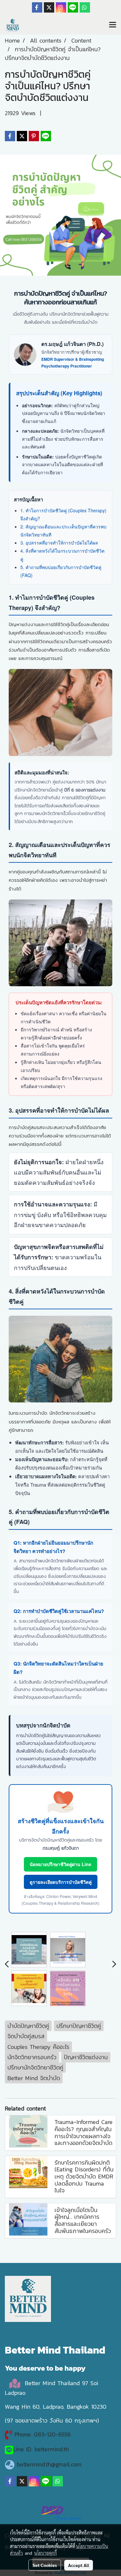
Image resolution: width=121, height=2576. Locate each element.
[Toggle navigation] (113, 25)
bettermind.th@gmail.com (49, 2464)
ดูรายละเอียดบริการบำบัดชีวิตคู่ (61, 1882)
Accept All (79, 2565)
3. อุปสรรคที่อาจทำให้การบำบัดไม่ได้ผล (59, 543)
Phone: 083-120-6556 (44, 2434)
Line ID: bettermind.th (41, 2449)
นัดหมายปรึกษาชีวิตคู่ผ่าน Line (60, 1864)
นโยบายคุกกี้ (45, 2553)
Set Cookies (45, 2565)
